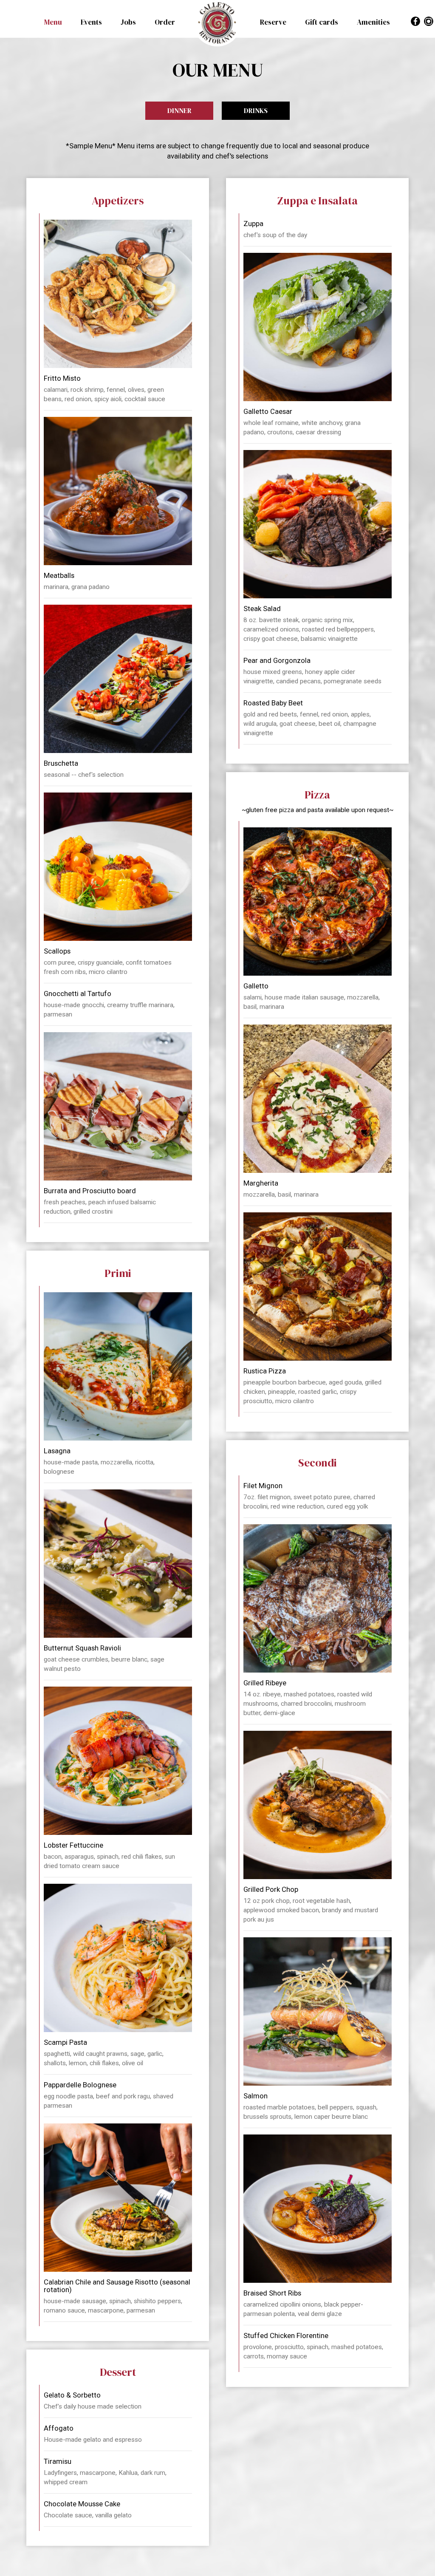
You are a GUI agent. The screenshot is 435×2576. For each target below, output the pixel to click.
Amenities (373, 22)
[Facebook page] (415, 21)
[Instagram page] (428, 21)
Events (92, 22)
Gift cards (322, 22)
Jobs (129, 22)
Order (165, 22)
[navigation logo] (217, 23)
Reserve (274, 22)
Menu (54, 22)
